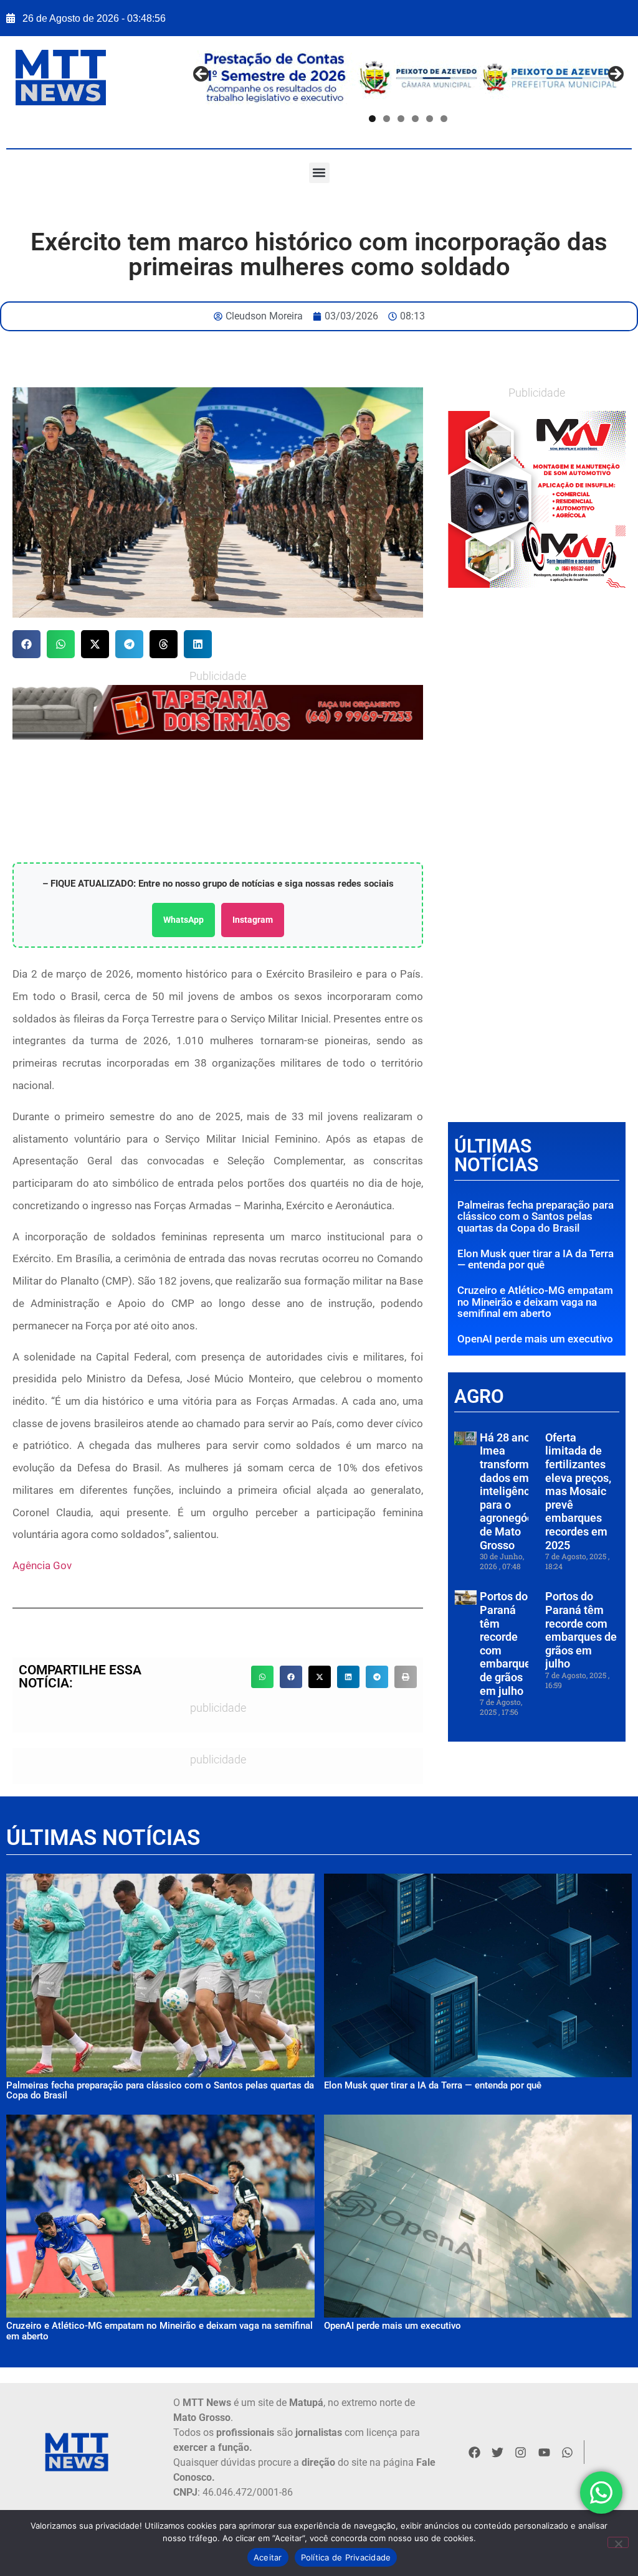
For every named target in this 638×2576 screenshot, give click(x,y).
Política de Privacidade (346, 2557)
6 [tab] (445, 119)
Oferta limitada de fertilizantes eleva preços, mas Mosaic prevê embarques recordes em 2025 (578, 1491)
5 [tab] (430, 119)
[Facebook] (474, 2452)
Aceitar (268, 2557)
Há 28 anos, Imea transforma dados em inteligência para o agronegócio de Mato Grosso (511, 1491)
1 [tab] (373, 119)
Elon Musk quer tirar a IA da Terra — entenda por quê (536, 1259)
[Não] (618, 2542)
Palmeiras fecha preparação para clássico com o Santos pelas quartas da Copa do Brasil (536, 1216)
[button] (319, 173)
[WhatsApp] (218, 712)
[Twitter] (497, 2452)
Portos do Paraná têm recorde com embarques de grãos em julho (581, 1630)
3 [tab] (402, 119)
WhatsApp (183, 920)
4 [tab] (416, 119)
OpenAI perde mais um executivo (535, 1339)
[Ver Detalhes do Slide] (537, 500)
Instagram (253, 920)
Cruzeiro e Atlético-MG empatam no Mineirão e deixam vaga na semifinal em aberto (535, 1302)
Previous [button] (202, 75)
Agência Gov (42, 1565)
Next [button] (615, 75)
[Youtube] (544, 2452)
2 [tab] (387, 119)
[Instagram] (521, 2452)
